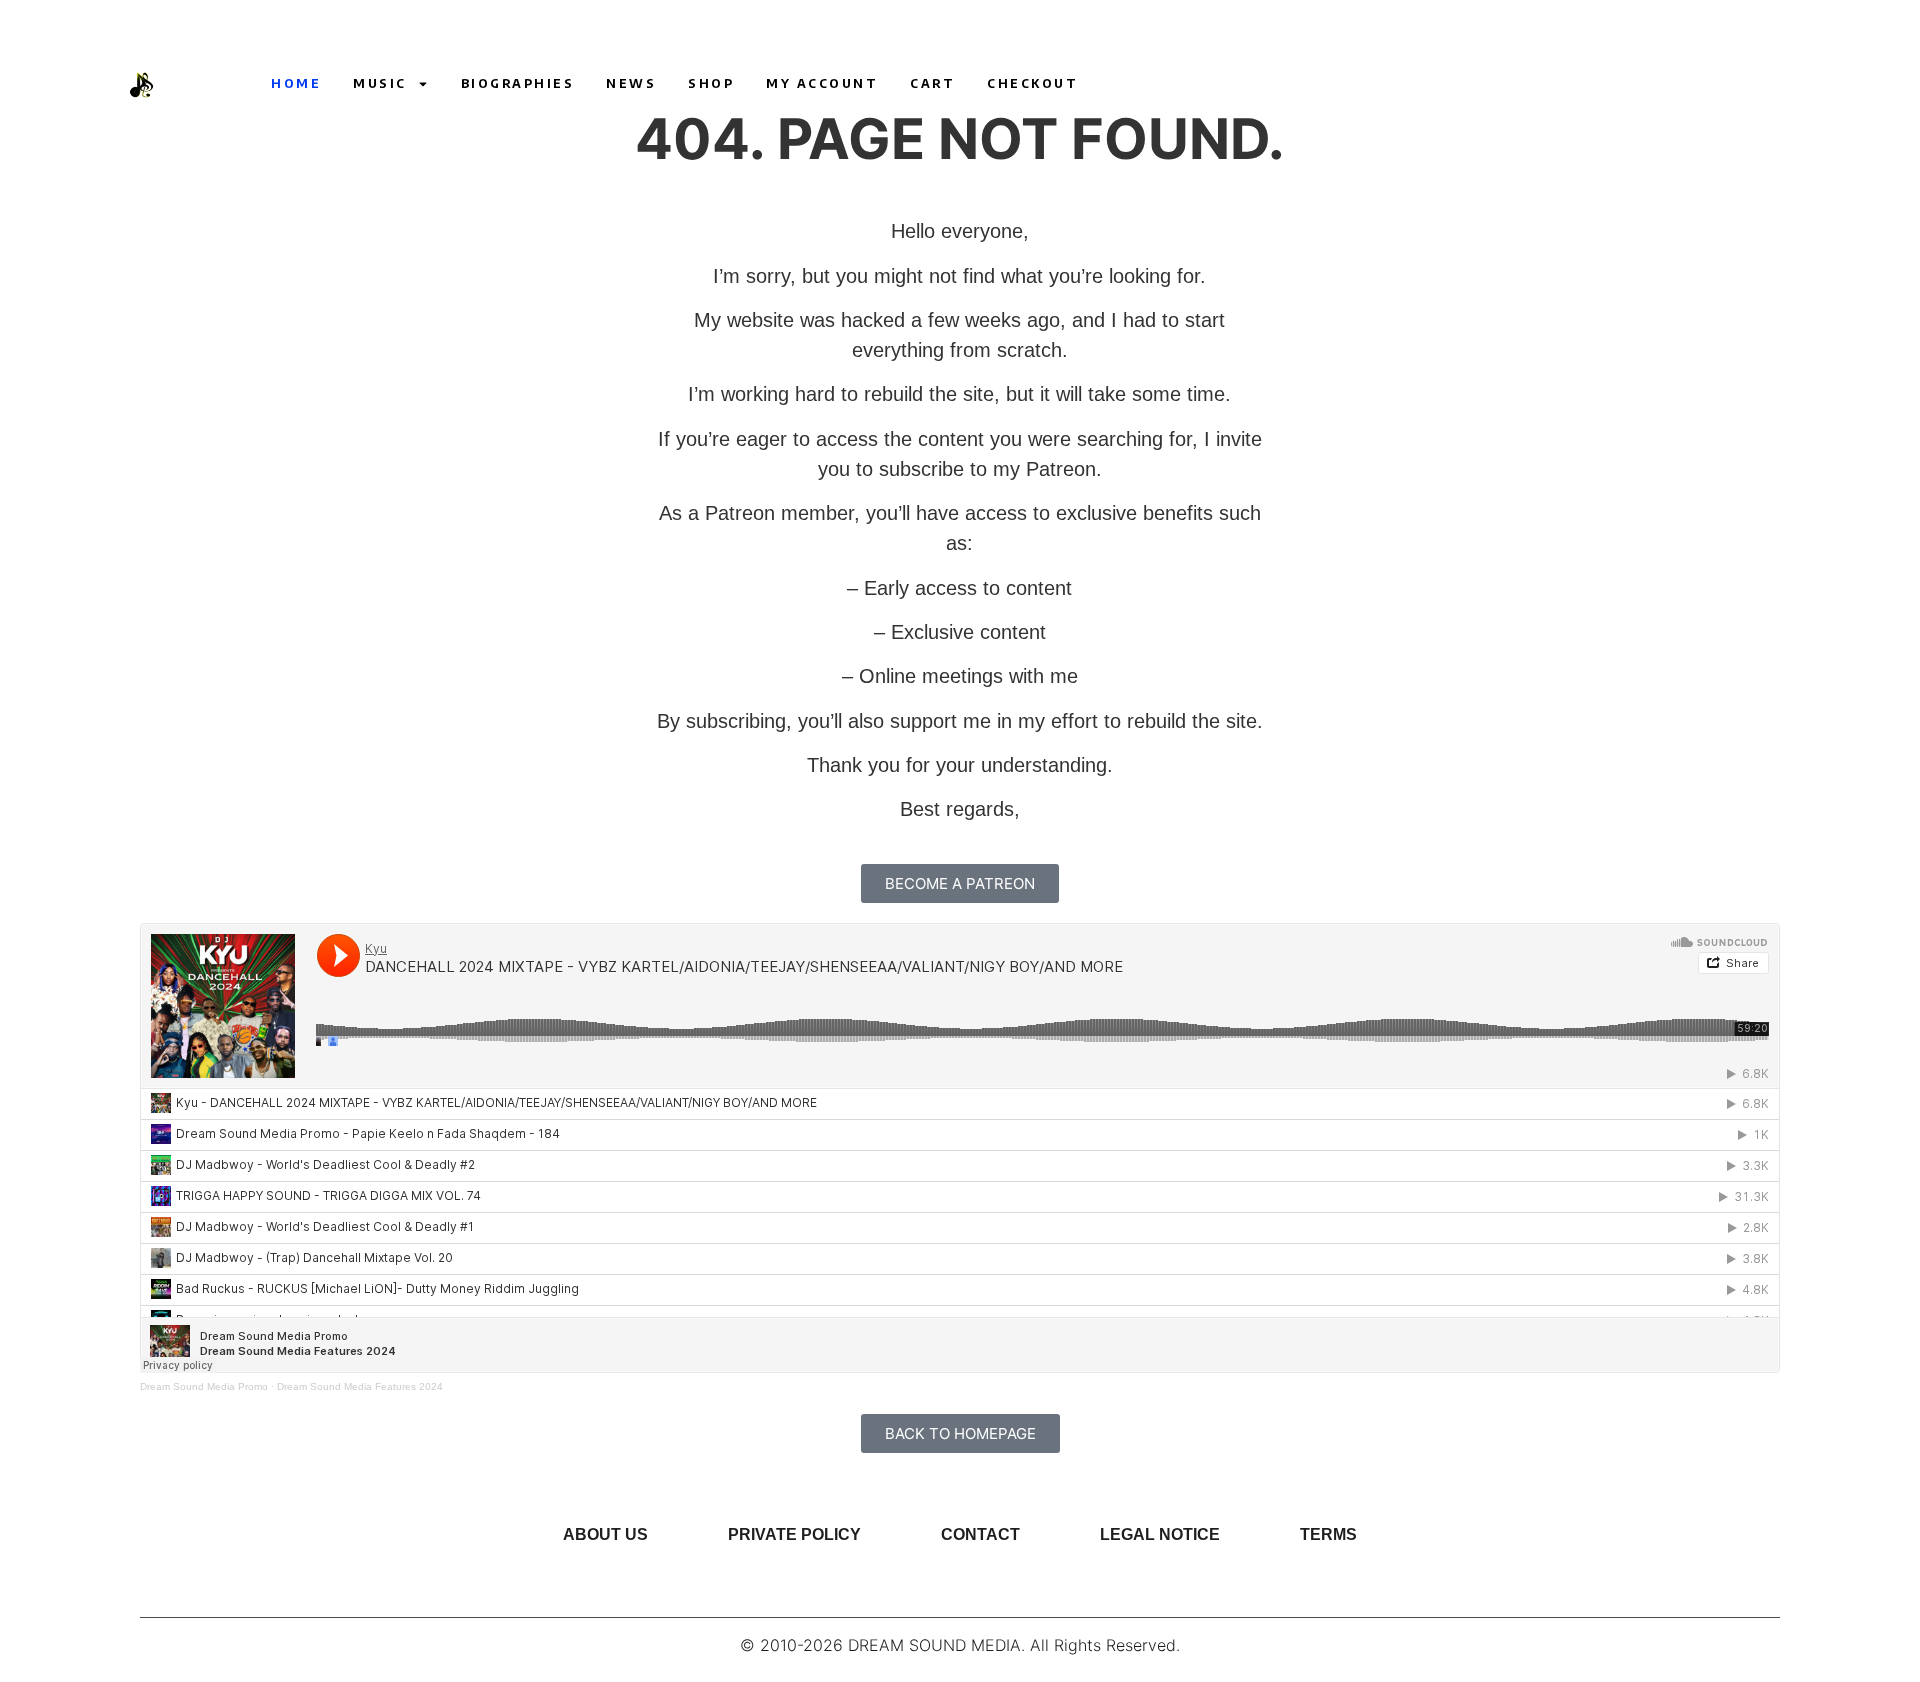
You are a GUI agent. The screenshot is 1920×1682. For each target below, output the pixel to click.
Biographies (518, 83)
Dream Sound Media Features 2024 (360, 1386)
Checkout (1032, 83)
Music (380, 83)
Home (296, 83)
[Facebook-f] (1439, 84)
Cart (932, 83)
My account (822, 83)
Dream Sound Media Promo (204, 1386)
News (631, 83)
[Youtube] (1365, 84)
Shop (711, 83)
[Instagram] (1402, 84)
